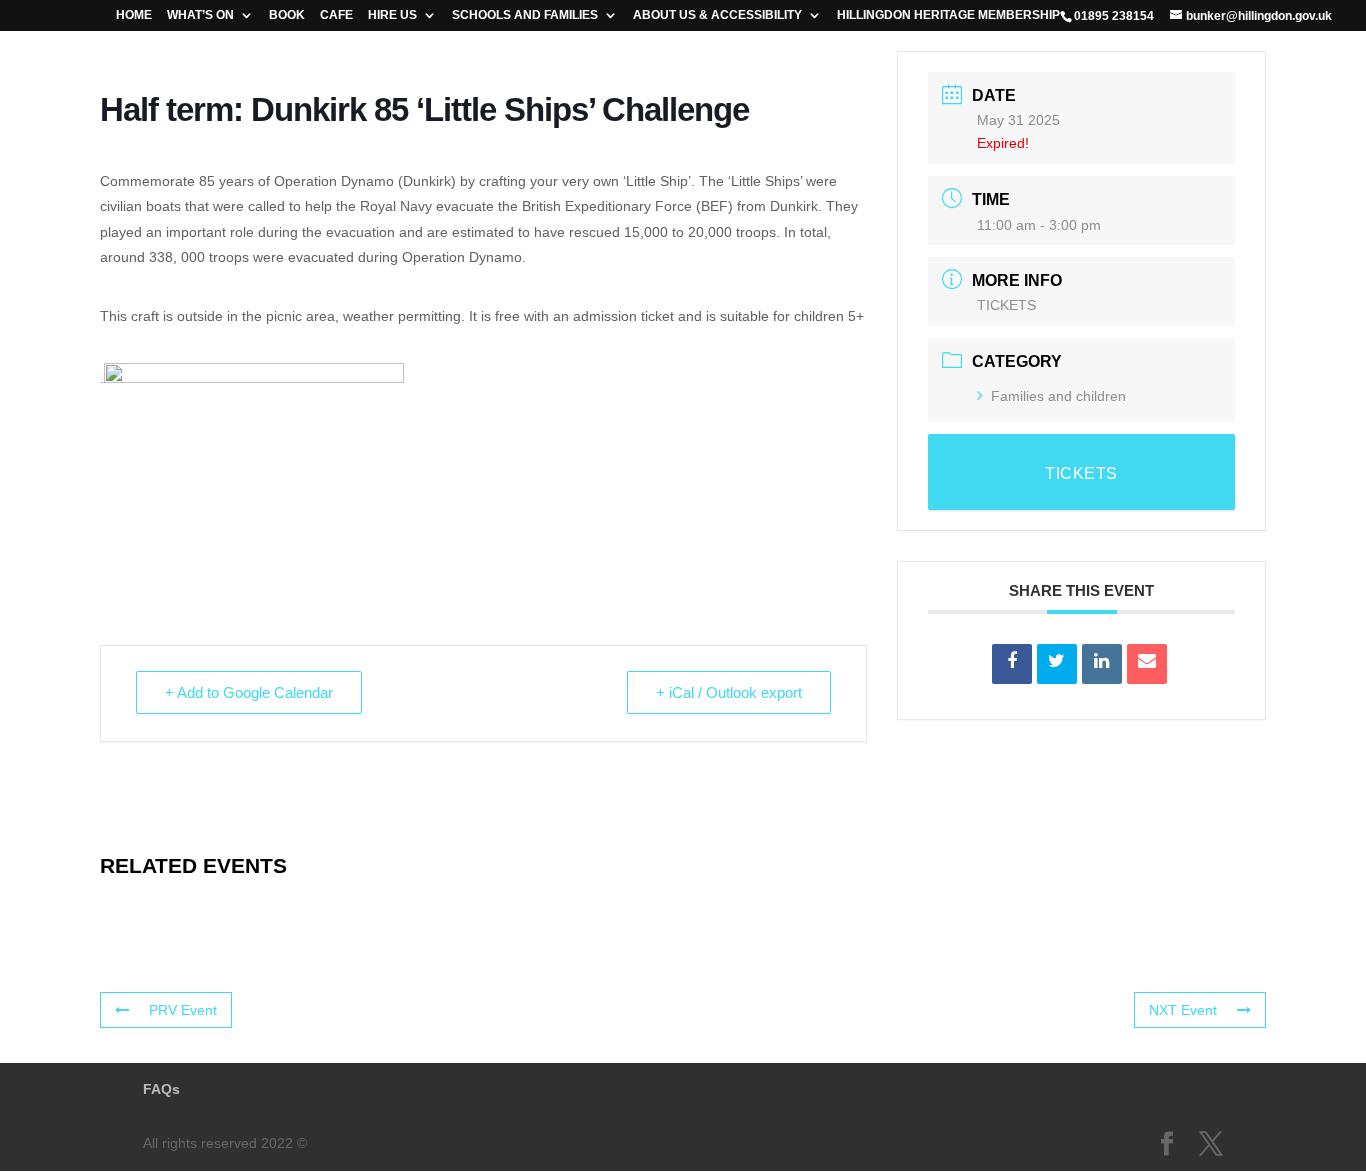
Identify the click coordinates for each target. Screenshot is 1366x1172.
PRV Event (183, 1010)
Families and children (1058, 396)
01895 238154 (1114, 16)
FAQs (161, 1089)
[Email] (1147, 664)
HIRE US (392, 15)
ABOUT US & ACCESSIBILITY (717, 15)
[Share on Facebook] (1012, 664)
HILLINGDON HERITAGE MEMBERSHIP (948, 15)
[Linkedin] (1102, 664)
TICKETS (1006, 305)
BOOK (287, 15)
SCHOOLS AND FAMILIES (525, 15)
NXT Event (1183, 1010)
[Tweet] (1057, 664)
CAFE (336, 15)
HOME (134, 15)
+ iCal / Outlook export (729, 692)
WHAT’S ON (200, 15)
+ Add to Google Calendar (249, 692)
